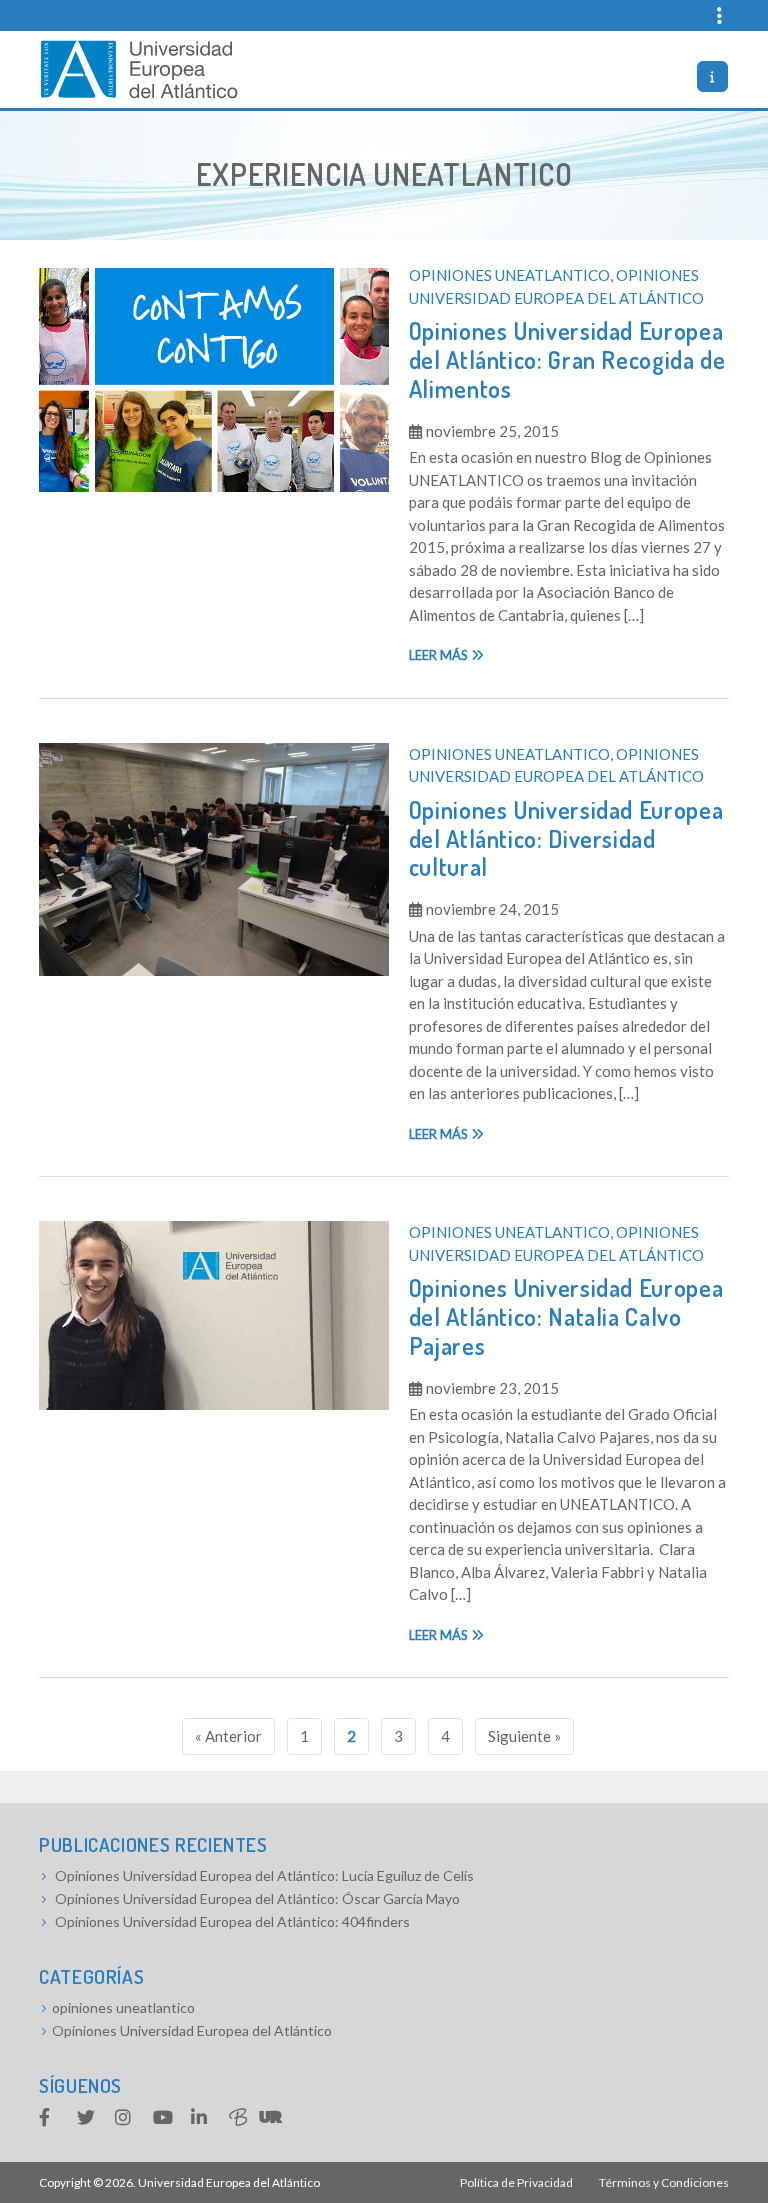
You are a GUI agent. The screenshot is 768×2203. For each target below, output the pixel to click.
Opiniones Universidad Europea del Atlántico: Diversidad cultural (566, 838)
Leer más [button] (440, 655)
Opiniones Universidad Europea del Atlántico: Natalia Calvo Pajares (566, 1316)
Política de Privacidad (516, 2182)
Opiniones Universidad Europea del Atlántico (192, 2030)
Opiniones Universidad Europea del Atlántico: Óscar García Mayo (257, 1898)
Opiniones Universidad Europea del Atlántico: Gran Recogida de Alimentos (567, 359)
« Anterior (228, 1736)
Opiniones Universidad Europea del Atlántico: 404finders (232, 1921)
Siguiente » (524, 1736)
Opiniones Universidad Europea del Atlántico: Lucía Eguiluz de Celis (264, 1875)
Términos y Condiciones (664, 2182)
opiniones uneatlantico (509, 275)
